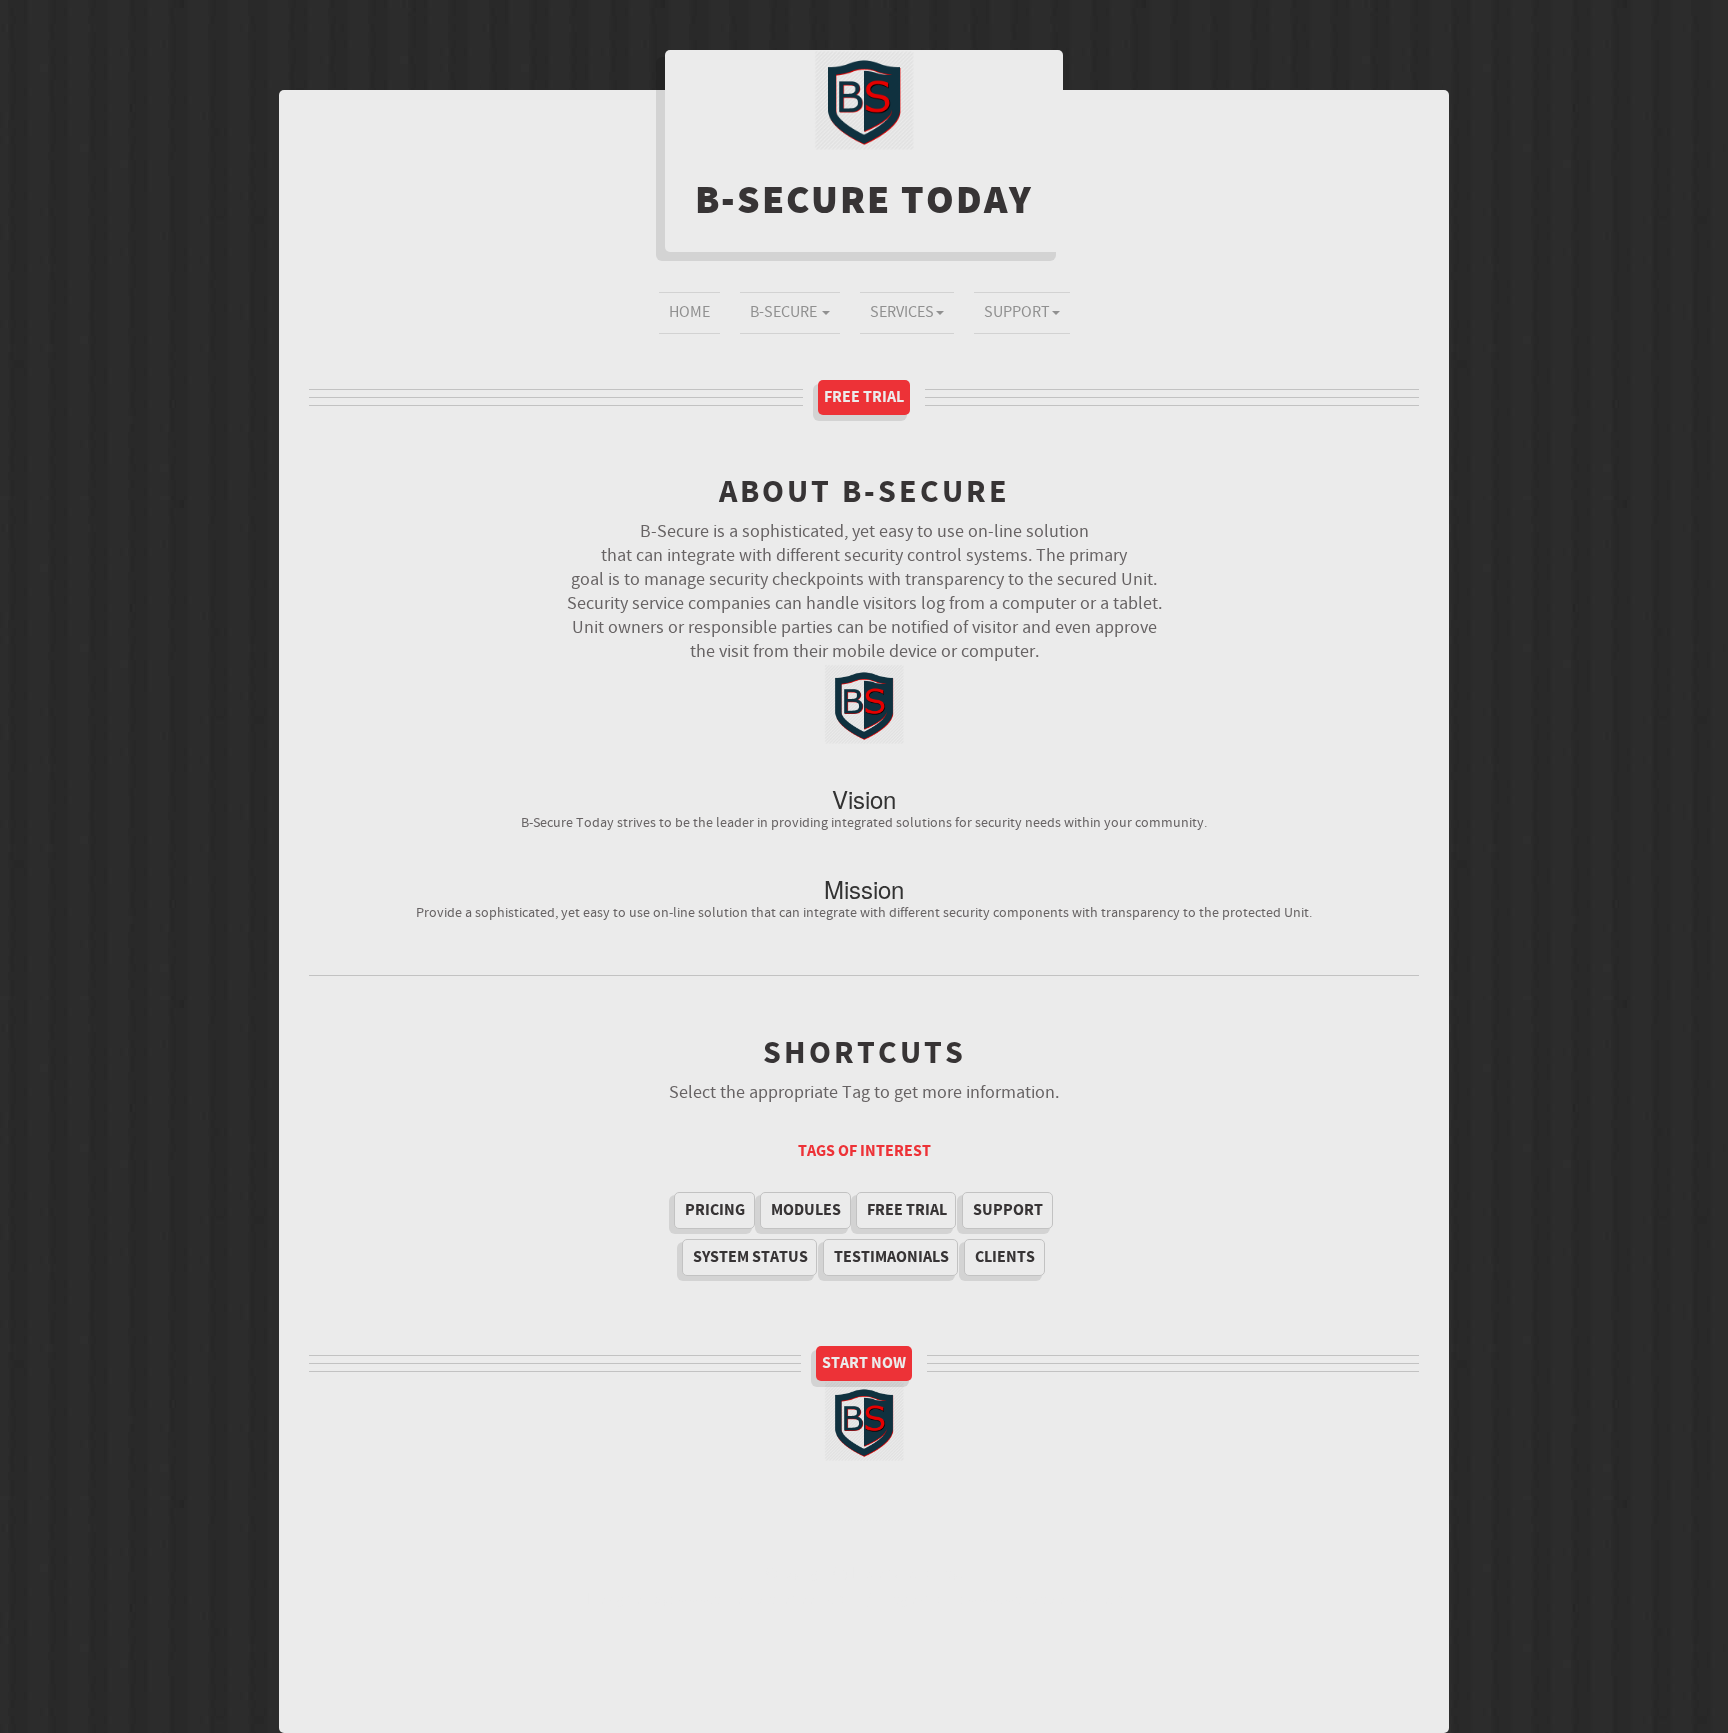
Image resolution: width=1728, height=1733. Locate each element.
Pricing (715, 1210)
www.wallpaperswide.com (1052, 1599)
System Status (750, 1257)
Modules (806, 1210)
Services (902, 312)
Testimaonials (891, 1257)
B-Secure (785, 312)
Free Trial (864, 397)
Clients (1005, 1257)
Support (1017, 312)
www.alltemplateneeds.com (768, 1599)
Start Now (864, 1363)
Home (689, 312)
